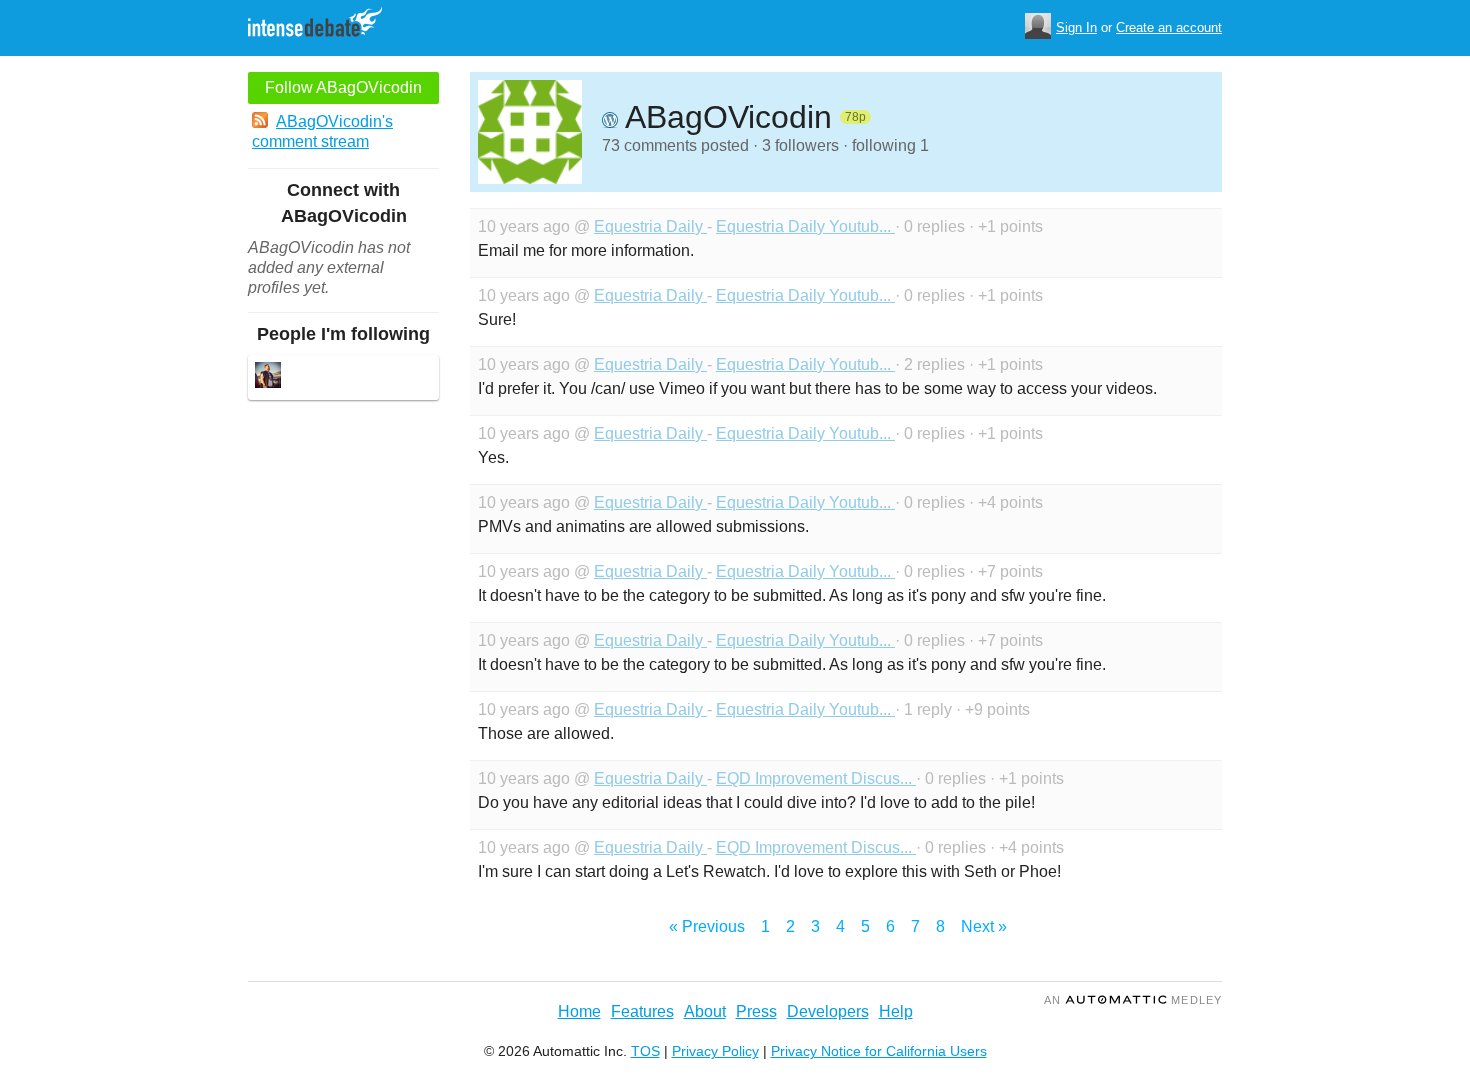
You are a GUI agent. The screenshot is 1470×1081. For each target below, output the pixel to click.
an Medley (1133, 1000)
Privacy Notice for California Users (879, 1051)
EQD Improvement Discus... (816, 778)
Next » (984, 926)
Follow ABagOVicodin (343, 87)
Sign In (1076, 27)
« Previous (707, 926)
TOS (645, 1051)
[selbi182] (268, 377)
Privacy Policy (715, 1051)
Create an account (1169, 27)
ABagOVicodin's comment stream (322, 131)
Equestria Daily (650, 226)
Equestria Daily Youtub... (805, 226)
